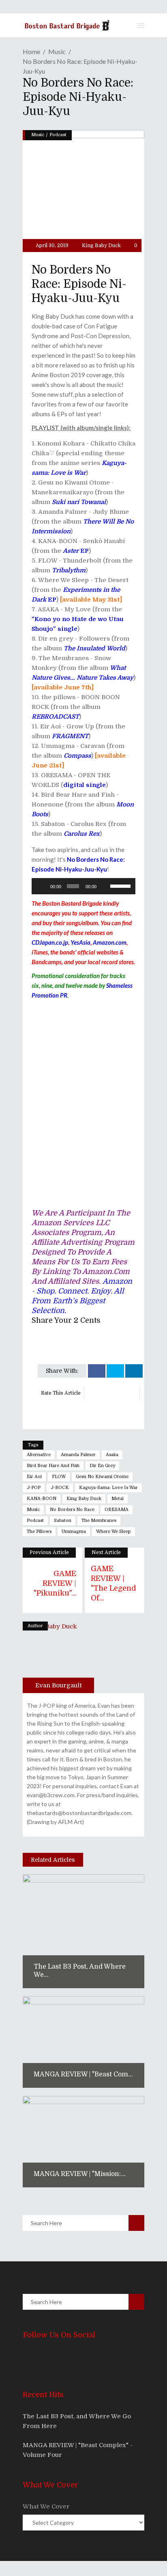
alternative (39, 1455)
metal (118, 1499)
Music (57, 51)
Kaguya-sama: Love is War (108, 1488)
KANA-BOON (42, 1499)
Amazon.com (110, 942)
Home (31, 51)
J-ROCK (60, 1488)
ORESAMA (117, 1510)
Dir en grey (102, 1466)
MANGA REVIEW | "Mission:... (80, 2174)
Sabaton (63, 1521)
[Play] (42, 886)
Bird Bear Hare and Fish (53, 1466)
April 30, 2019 (51, 246)
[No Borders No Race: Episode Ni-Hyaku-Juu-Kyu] (58, 1657)
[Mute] (105, 886)
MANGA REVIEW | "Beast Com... (83, 2074)
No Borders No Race (72, 1510)
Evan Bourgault (59, 1685)
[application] (83, 886)
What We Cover (46, 2506)
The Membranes (99, 1521)
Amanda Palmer (78, 1455)
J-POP (34, 1488)
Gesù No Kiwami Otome (102, 1477)
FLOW (59, 1477)
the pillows (39, 1531)
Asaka (112, 1455)
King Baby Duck (101, 246)
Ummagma (74, 1531)
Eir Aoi (34, 1477)
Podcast (58, 135)
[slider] (121, 885)
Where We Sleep (113, 1531)
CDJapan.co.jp (50, 942)
